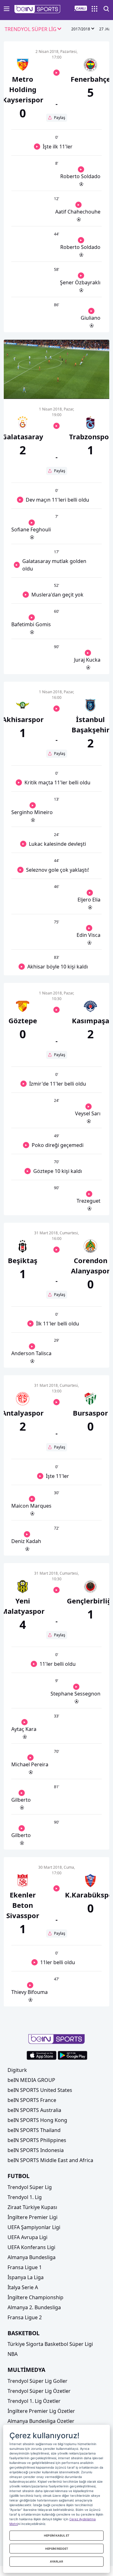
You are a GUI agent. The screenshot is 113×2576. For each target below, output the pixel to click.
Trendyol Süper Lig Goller (38, 2381)
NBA (13, 2354)
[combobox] (33, 29)
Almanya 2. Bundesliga (34, 2307)
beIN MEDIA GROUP (31, 2080)
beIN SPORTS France (32, 2100)
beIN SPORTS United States (40, 2090)
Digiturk (17, 2070)
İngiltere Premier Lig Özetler (41, 2411)
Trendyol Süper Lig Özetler (39, 2391)
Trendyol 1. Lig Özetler (34, 2401)
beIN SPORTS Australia (34, 2110)
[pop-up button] (89, 389)
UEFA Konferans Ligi (31, 2247)
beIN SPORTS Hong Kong (37, 2120)
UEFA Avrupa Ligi (27, 2237)
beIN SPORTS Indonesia (36, 2150)
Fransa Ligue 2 (25, 2317)
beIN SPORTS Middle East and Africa (50, 2160)
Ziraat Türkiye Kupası (32, 2207)
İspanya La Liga (26, 2277)
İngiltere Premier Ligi (32, 2217)
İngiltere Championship (35, 2297)
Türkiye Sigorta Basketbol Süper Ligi (50, 2344)
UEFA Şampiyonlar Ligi (34, 2227)
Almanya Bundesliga (32, 2257)
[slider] (56, 379)
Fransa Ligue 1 (25, 2267)
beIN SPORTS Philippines (37, 2140)
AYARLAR (56, 2561)
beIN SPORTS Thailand (34, 2130)
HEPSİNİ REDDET (57, 2549)
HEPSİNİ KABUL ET (57, 2535)
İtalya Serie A (23, 2287)
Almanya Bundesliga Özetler (41, 2421)
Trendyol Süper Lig (30, 2187)
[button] (38, 9)
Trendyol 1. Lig (25, 2197)
